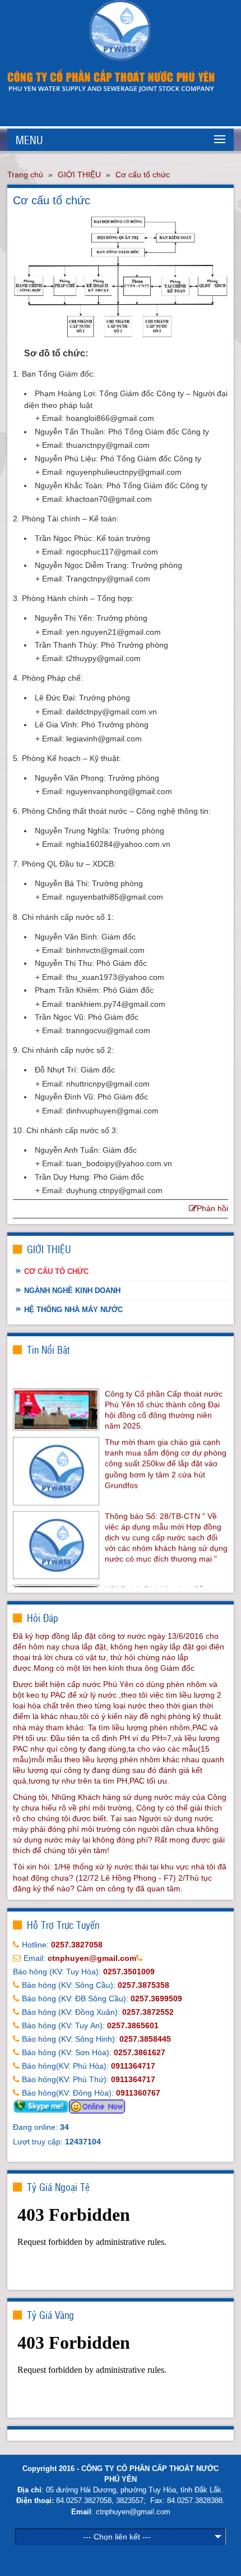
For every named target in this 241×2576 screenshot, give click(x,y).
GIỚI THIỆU (79, 175)
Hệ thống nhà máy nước (73, 1310)
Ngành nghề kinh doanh (72, 1291)
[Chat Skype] (41, 2106)
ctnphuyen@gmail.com (133, 2512)
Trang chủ (25, 175)
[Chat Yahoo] (97, 2106)
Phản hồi (212, 1208)
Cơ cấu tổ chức (143, 175)
